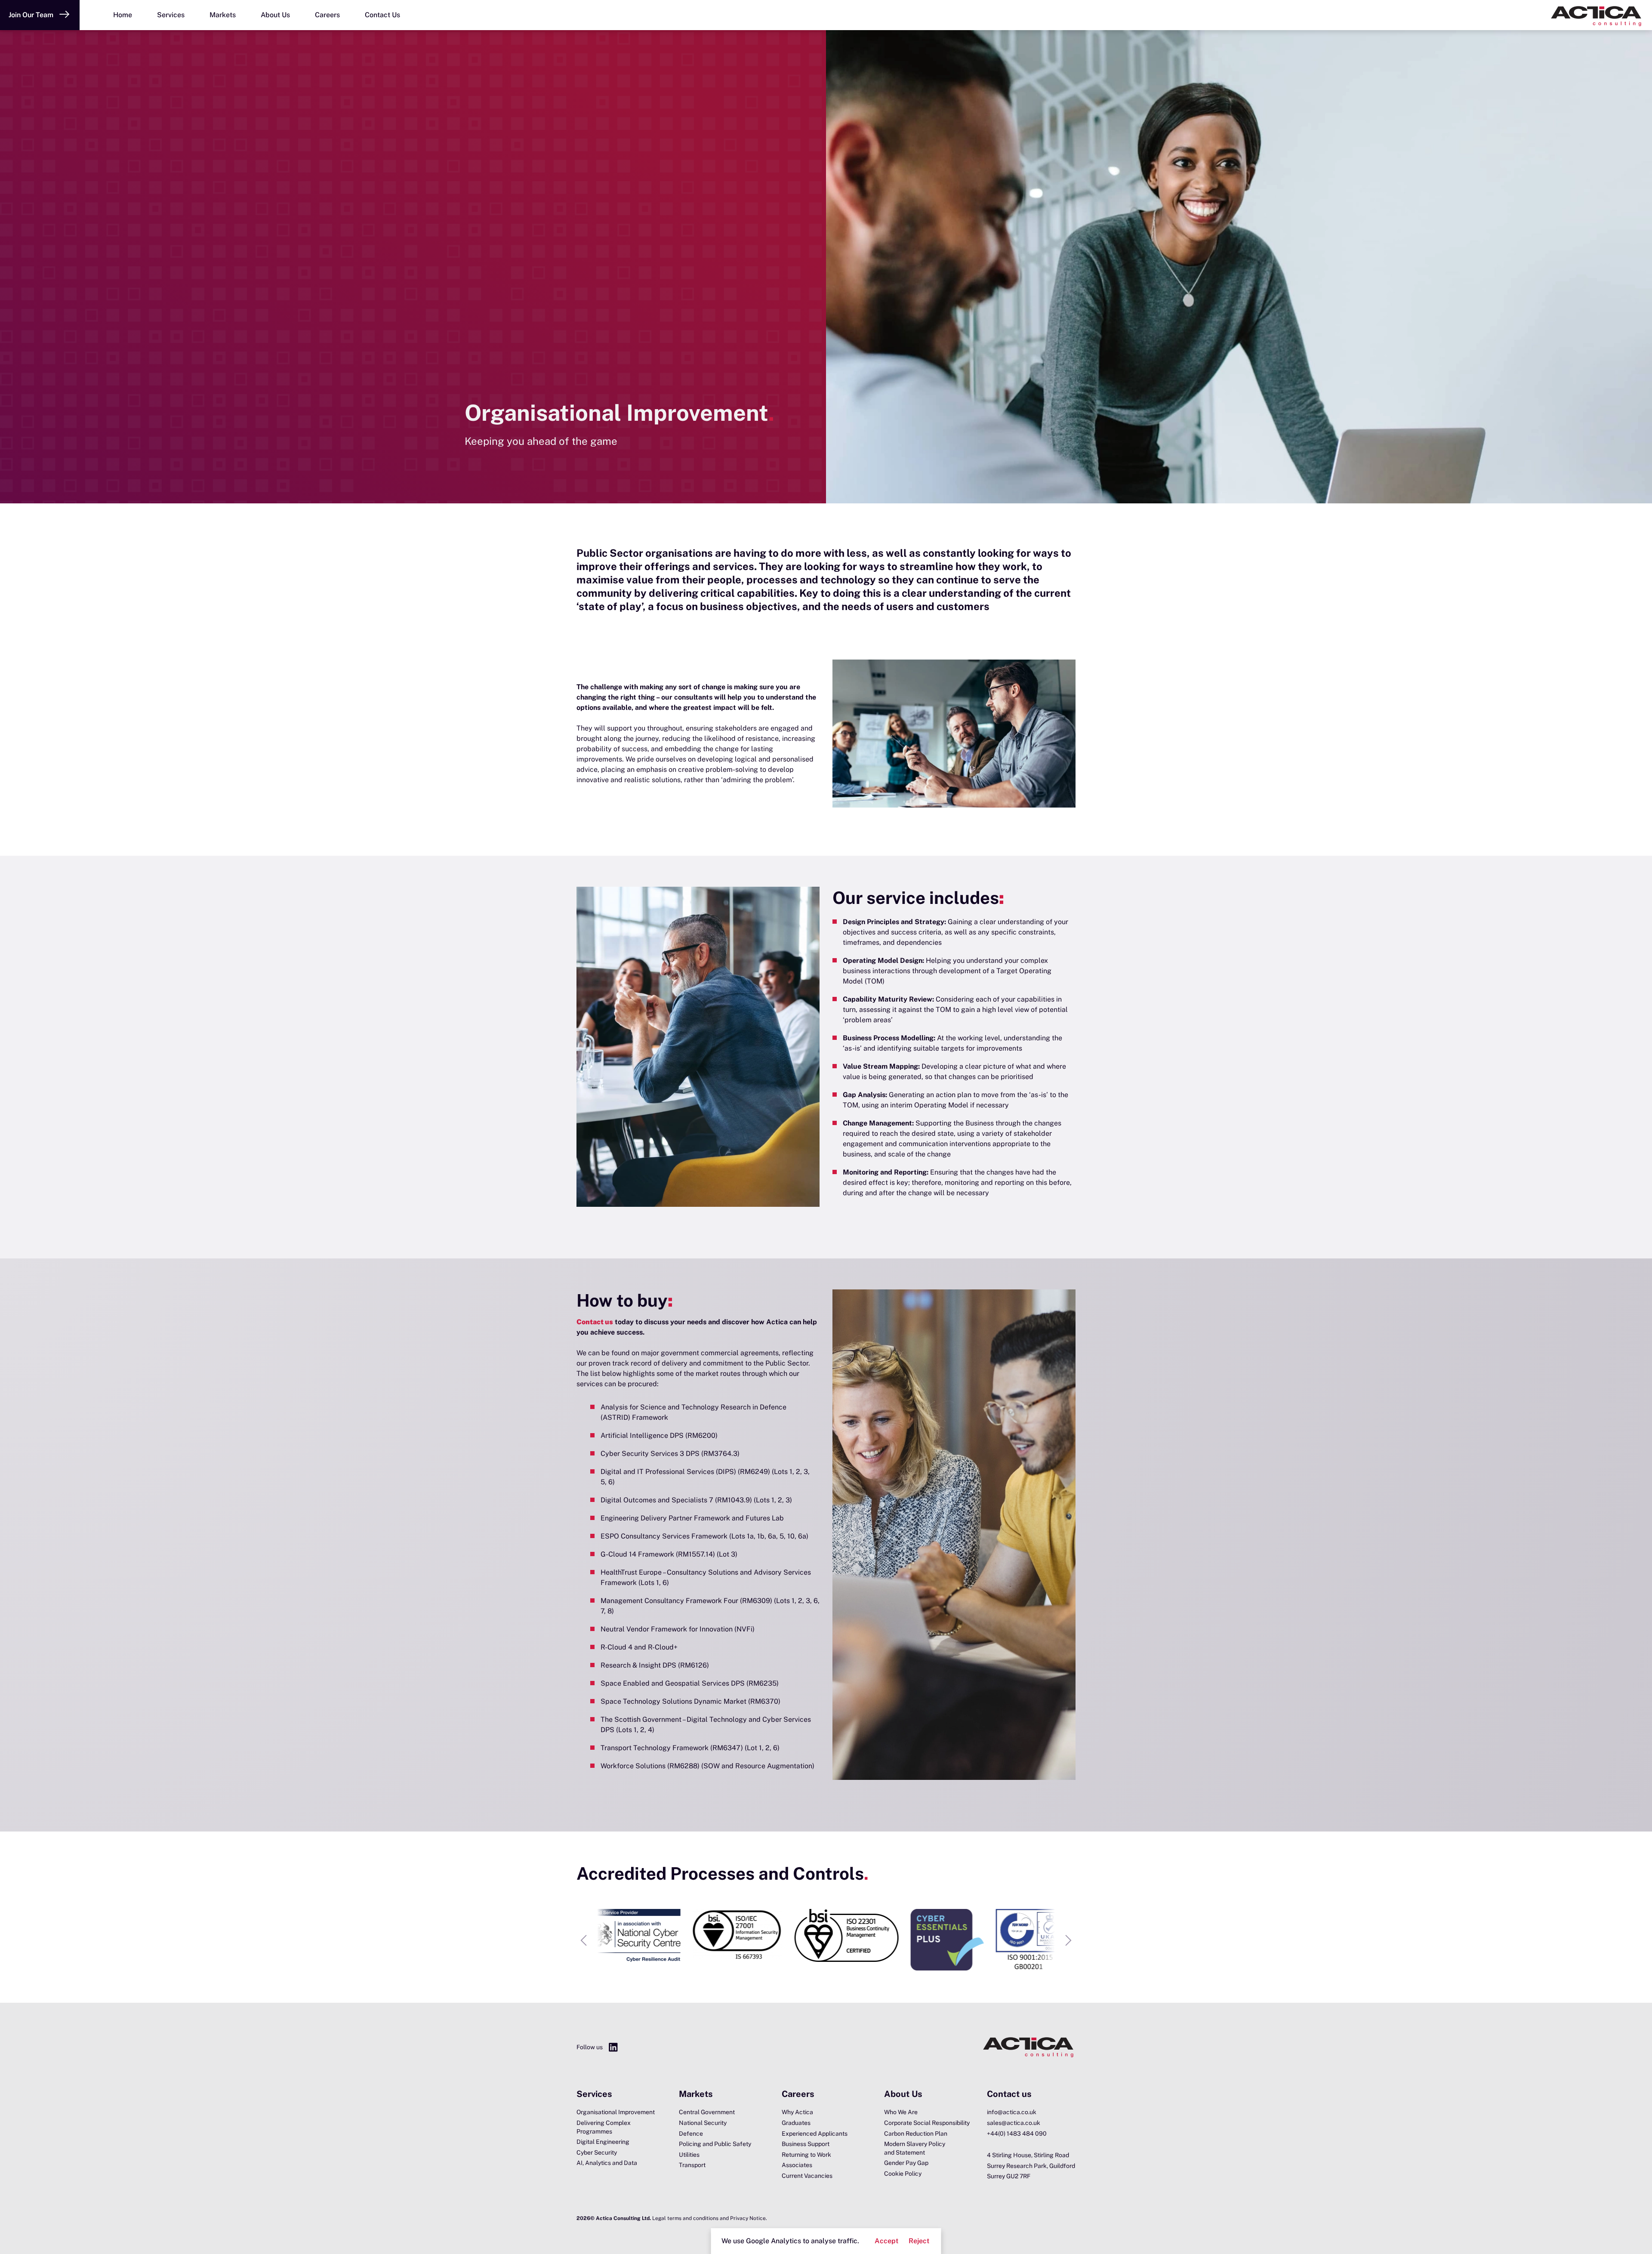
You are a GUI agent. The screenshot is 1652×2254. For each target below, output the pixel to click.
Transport (692, 2165)
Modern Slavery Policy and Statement (915, 2148)
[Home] (1600, 15)
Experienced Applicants (815, 2134)
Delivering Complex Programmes (604, 2127)
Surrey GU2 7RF (1009, 2176)
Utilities (689, 2155)
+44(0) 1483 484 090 (1017, 2134)
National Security (703, 2123)
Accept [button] (886, 2241)
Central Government (707, 2112)
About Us (275, 15)
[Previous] (583, 1940)
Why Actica (797, 2112)
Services (171, 15)
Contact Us (382, 15)
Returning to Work (806, 2155)
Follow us (590, 2047)
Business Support (806, 2144)
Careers (327, 15)
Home (123, 15)
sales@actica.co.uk (1014, 2123)
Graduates (796, 2123)
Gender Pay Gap (906, 2163)
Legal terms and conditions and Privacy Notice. (710, 2218)
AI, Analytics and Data (607, 2163)
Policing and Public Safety (715, 2144)
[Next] (1069, 1940)
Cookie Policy (903, 2174)
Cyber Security (597, 2152)
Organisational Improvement (616, 2112)
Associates (797, 2165)
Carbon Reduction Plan (916, 2134)
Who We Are (901, 2112)
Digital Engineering (603, 2142)
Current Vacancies (807, 2176)
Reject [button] (919, 2241)
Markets (223, 15)
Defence (691, 2134)
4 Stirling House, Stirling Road (1028, 2155)
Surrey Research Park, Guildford (1031, 2166)
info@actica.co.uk (1012, 2112)
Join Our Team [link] (31, 15)
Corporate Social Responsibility (927, 2123)
